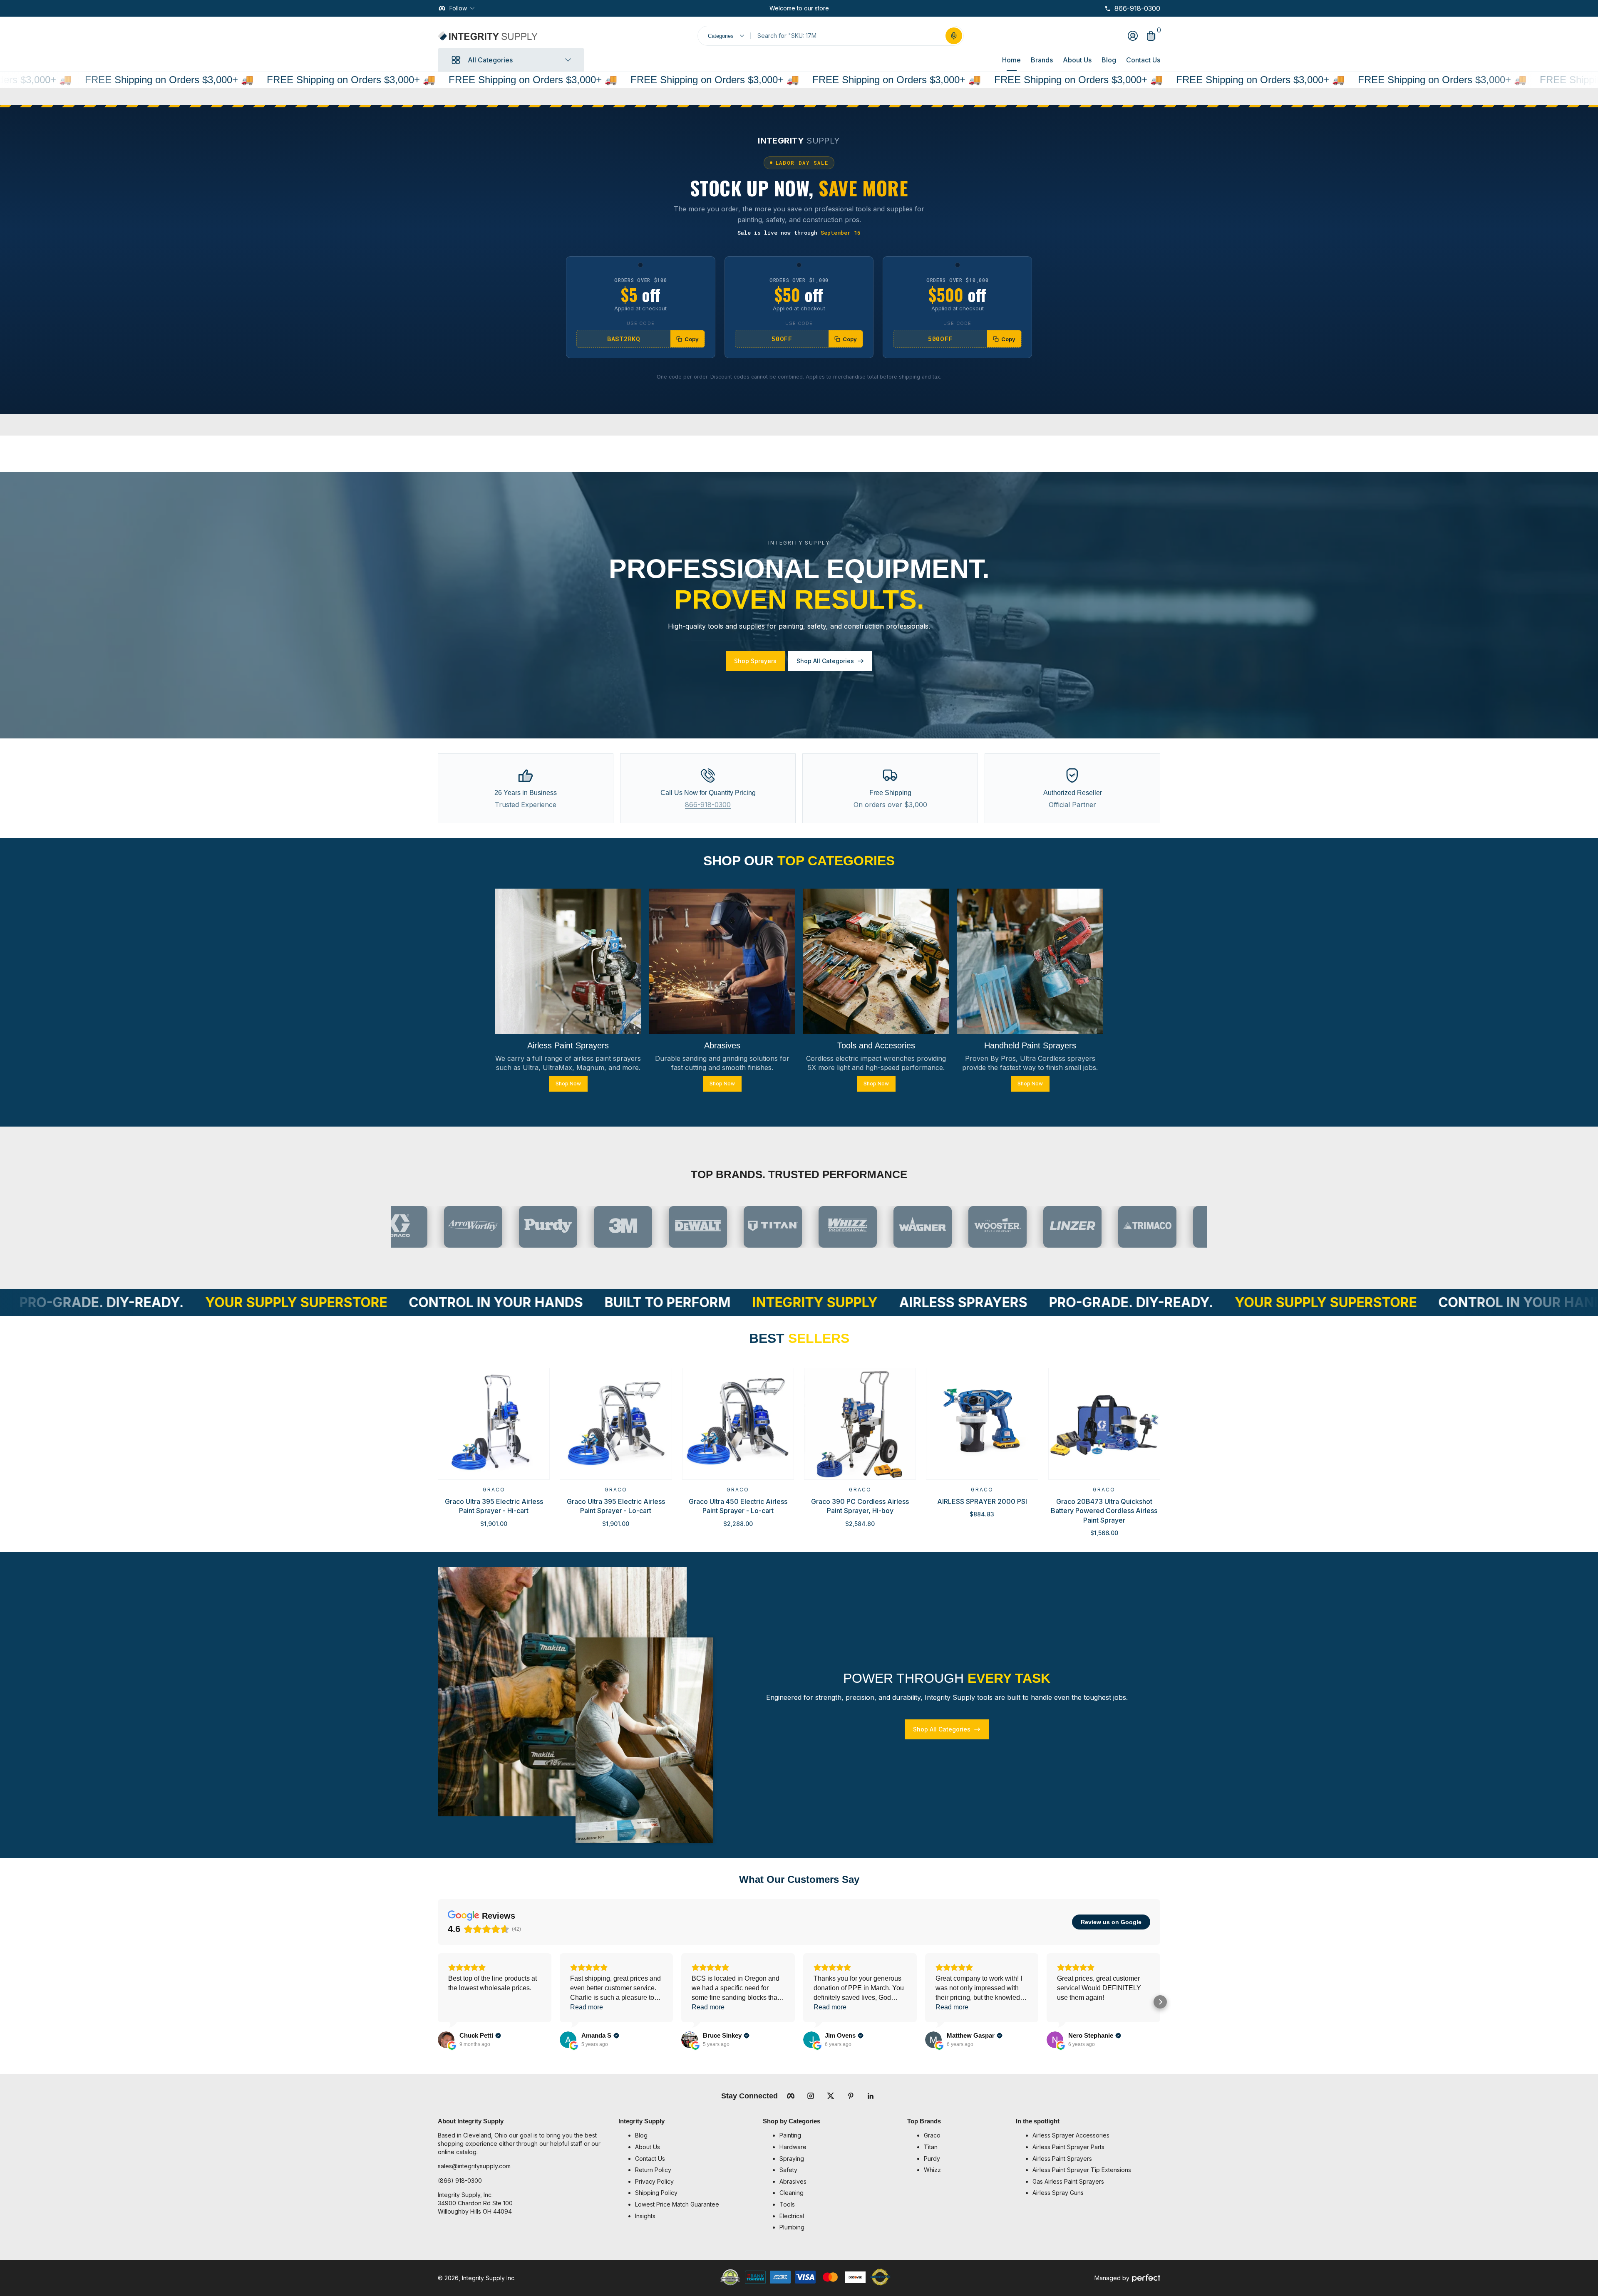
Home (1011, 60)
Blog (1109, 60)
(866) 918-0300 (460, 2181)
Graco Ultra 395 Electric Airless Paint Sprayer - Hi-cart (494, 1506)
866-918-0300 (708, 805)
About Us (1077, 60)
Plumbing (792, 2227)
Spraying (792, 2159)
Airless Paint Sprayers (1062, 2159)
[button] (954, 36)
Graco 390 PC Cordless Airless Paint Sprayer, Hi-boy (860, 1506)
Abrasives (793, 2181)
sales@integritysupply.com (474, 2166)
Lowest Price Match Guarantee (677, 2204)
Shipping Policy (656, 2193)
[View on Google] (446, 2040)
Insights (645, 2216)
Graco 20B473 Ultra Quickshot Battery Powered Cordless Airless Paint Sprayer (1104, 1511)
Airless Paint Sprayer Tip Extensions (1082, 2170)
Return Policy (653, 2170)
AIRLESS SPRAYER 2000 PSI (982, 1501)
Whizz (932, 2170)
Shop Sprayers (755, 661)
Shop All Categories (825, 661)
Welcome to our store (799, 8)
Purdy (932, 2159)
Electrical (792, 2216)
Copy (692, 339)
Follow (458, 8)
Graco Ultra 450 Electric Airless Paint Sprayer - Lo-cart (738, 1506)
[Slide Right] (836, 8)
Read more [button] (587, 2007)
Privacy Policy (654, 2181)
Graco (494, 1490)
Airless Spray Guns (1058, 2193)
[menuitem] (695, 2135)
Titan (931, 2147)
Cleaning (792, 2193)
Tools (787, 2204)
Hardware (793, 2147)
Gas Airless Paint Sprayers (1068, 2181)
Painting (790, 2135)
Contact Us (1143, 60)
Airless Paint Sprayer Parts (1068, 2147)
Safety (788, 2170)
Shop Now (568, 1083)
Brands (1042, 60)
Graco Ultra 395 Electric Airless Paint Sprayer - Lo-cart (616, 1506)
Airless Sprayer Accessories (1071, 2135)
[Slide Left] (763, 8)
